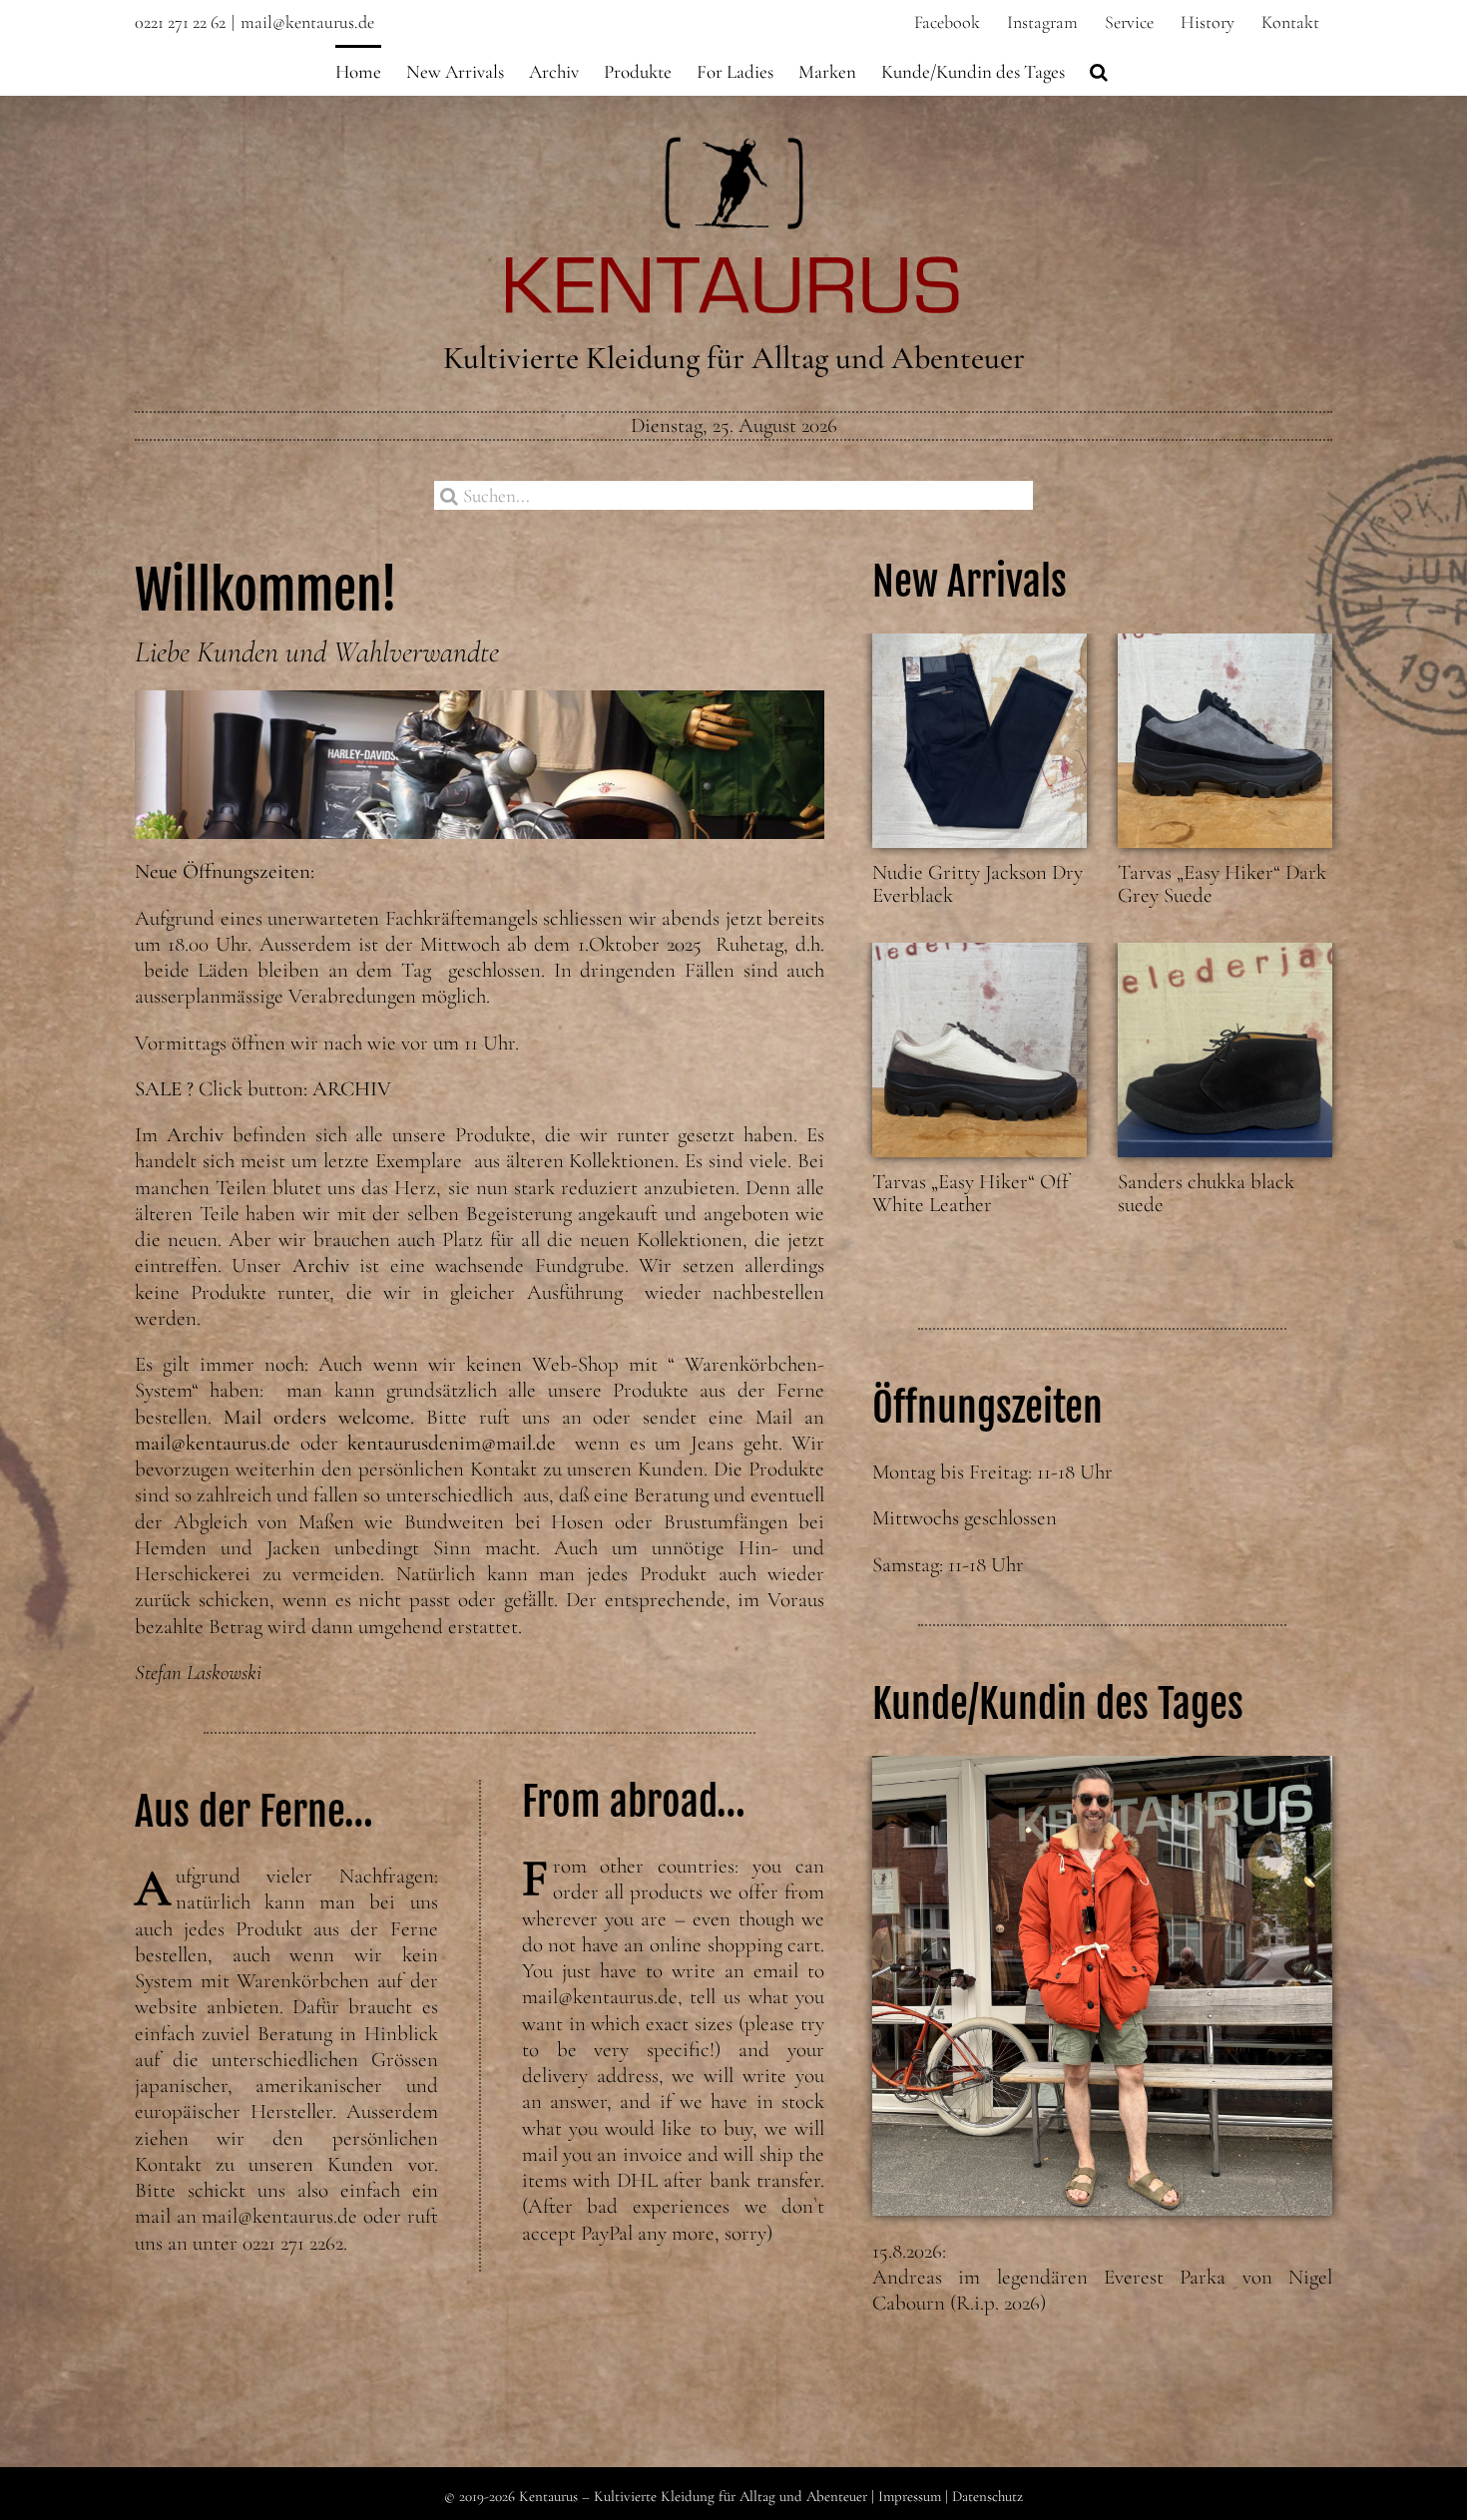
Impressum (910, 2496)
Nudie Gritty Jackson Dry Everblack (978, 884)
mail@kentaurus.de (307, 22)
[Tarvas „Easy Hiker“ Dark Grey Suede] (1225, 741)
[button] (1099, 70)
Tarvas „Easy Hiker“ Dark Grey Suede (1222, 884)
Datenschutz (987, 2496)
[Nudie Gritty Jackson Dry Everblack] (979, 741)
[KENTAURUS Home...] (734, 148)
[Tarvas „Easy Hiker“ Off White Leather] (979, 1050)
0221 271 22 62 (180, 22)
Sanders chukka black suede (1206, 1193)
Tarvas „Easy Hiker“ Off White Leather (971, 1193)
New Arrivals (970, 582)
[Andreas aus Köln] (1102, 1986)
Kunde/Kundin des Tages (1058, 1704)
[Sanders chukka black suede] (1225, 1050)
